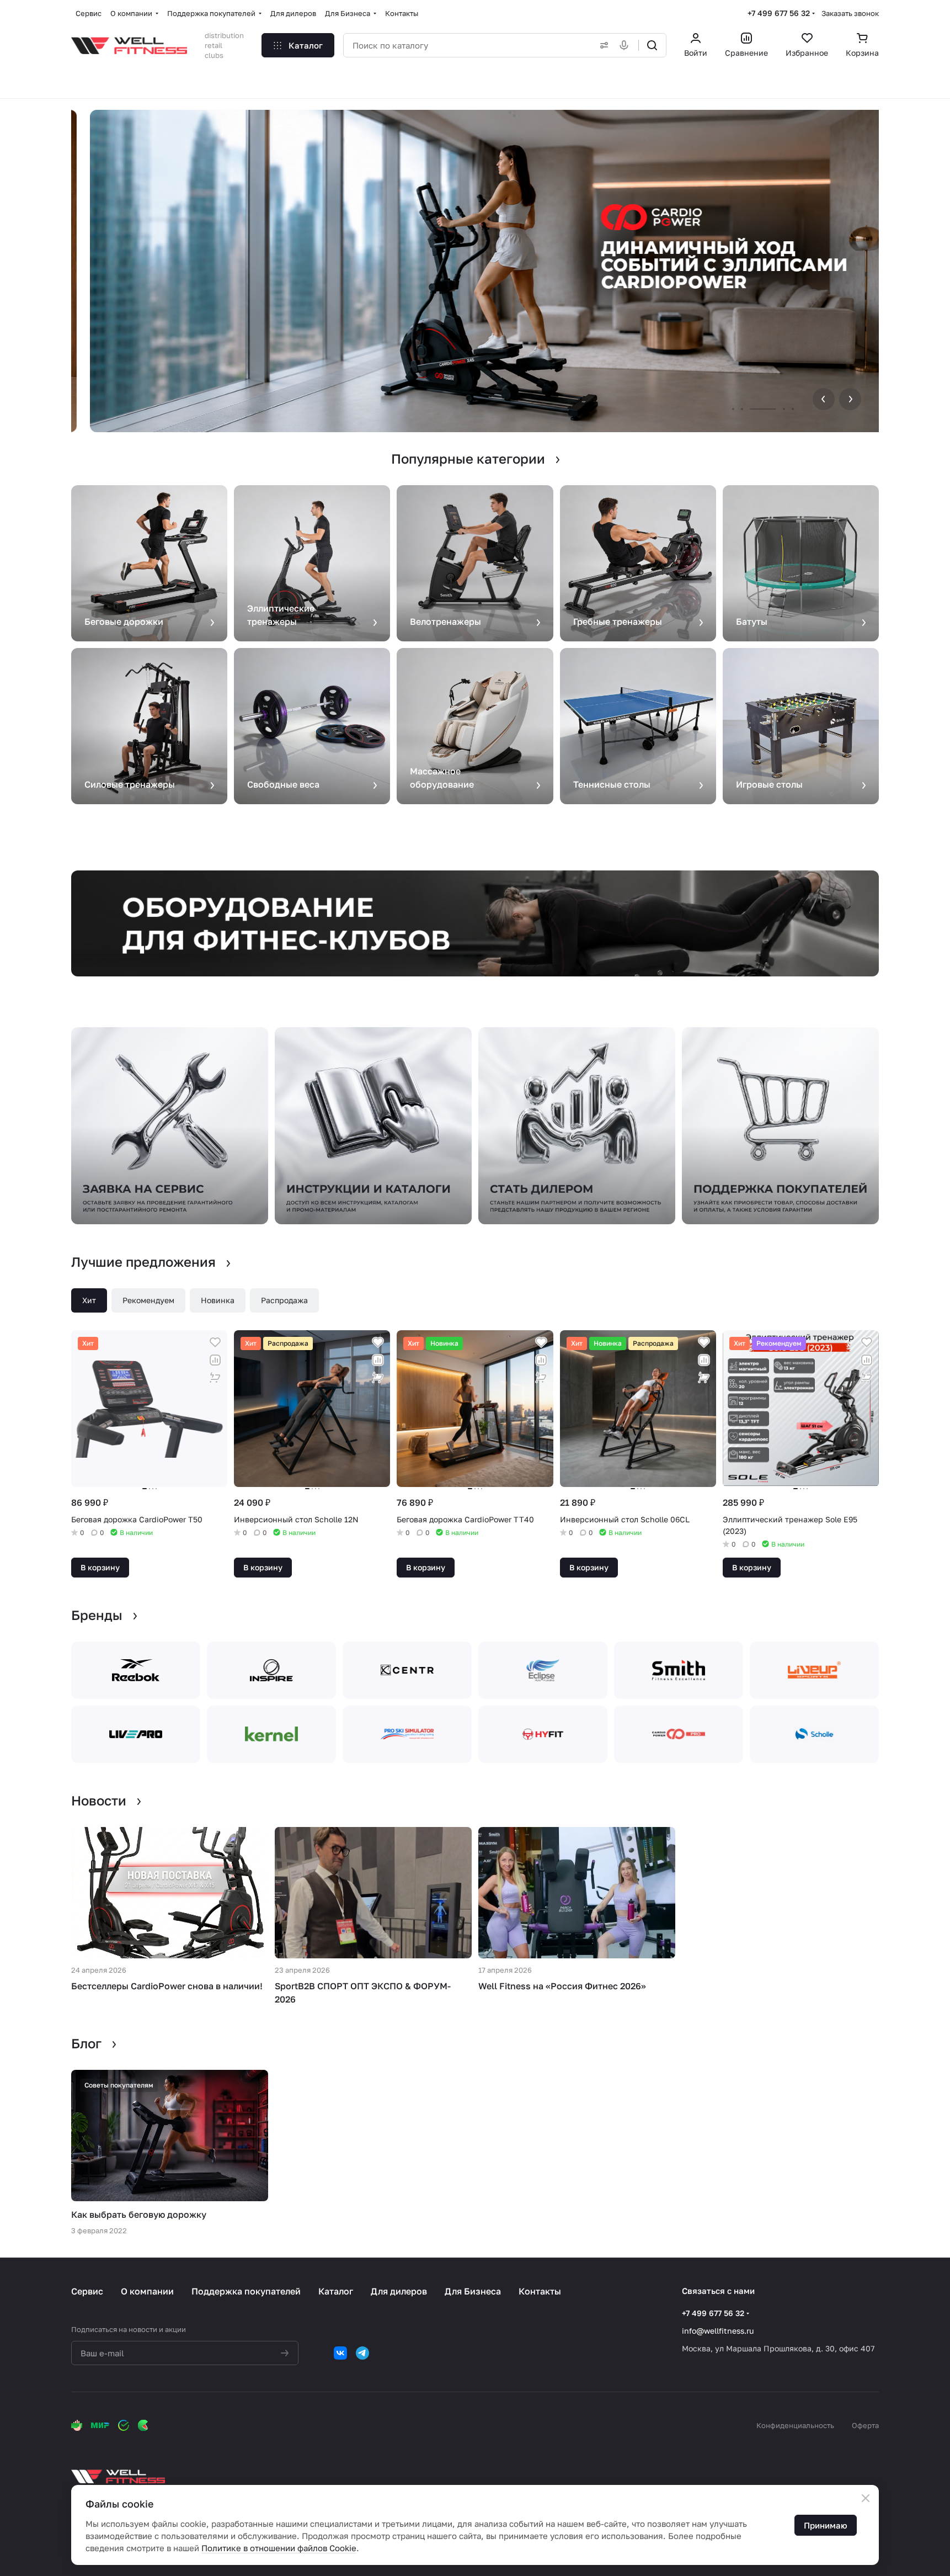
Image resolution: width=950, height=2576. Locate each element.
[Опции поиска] (602, 45)
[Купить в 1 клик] (215, 1378)
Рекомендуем (148, 1300)
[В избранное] (215, 1342)
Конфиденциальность (795, 2425)
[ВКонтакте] (340, 2353)
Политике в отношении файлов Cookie (279, 2548)
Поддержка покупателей (246, 2291)
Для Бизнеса (473, 2291)
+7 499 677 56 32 (779, 13)
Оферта (865, 2425)
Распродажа (284, 1300)
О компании (147, 2291)
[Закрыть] (866, 2498)
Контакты (540, 2291)
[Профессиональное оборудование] (475, 923)
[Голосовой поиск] (626, 45)
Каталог (336, 2291)
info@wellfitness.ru (718, 2331)
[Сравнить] (215, 1360)
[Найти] (652, 45)
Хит (89, 1300)
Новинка (218, 1300)
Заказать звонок (850, 13)
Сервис (87, 2291)
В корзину (100, 1567)
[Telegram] (362, 2353)
